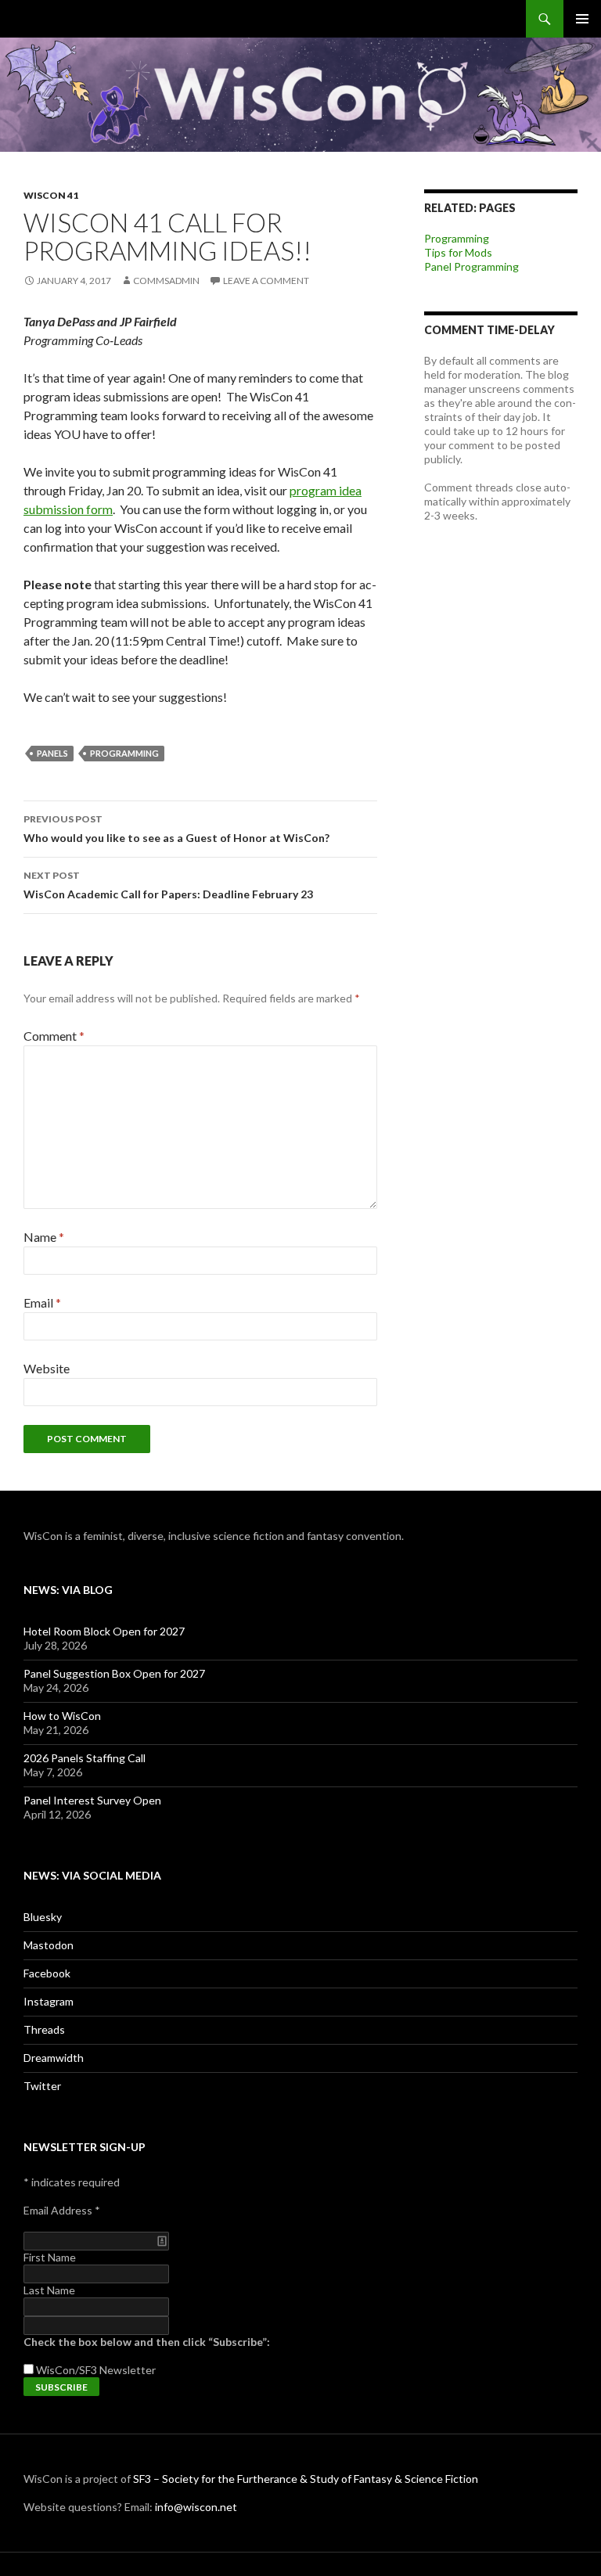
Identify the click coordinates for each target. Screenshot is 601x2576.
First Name (50, 2257)
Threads (44, 2029)
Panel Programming (471, 266)
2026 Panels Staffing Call (85, 1758)
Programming (457, 238)
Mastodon (49, 1945)
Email (42, 1302)
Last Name (49, 2290)
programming (124, 753)
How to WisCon (62, 1716)
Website (47, 1368)
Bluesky (43, 1917)
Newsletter (128, 2370)
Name (44, 1237)
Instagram (49, 2001)
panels (52, 753)
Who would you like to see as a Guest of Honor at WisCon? (176, 829)
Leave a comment (266, 281)
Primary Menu (582, 19)
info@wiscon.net (196, 2507)
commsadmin (166, 281)
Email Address (62, 2210)
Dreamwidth (54, 2058)
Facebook (47, 1973)
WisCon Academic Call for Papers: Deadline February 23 (168, 885)
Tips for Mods (458, 252)
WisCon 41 (51, 195)
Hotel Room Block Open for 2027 (104, 1631)
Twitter (42, 2086)
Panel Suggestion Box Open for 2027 (114, 1673)
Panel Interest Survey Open (92, 1800)
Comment (54, 1036)
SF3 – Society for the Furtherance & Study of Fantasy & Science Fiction (306, 2479)
